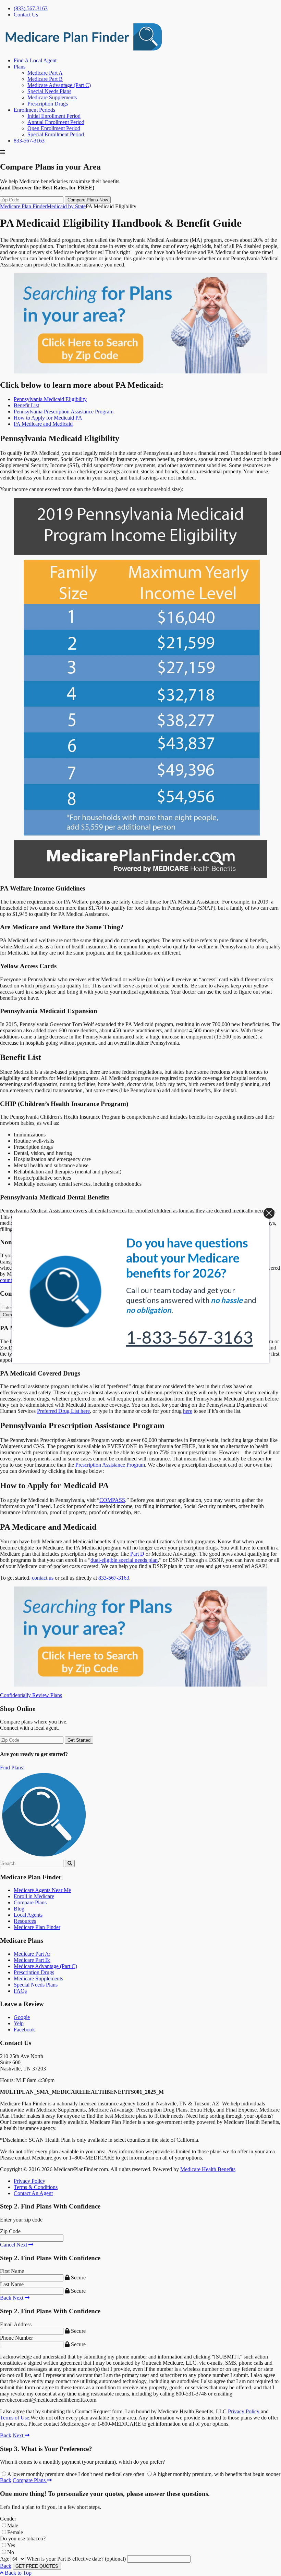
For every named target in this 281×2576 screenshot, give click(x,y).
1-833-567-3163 (190, 1337)
